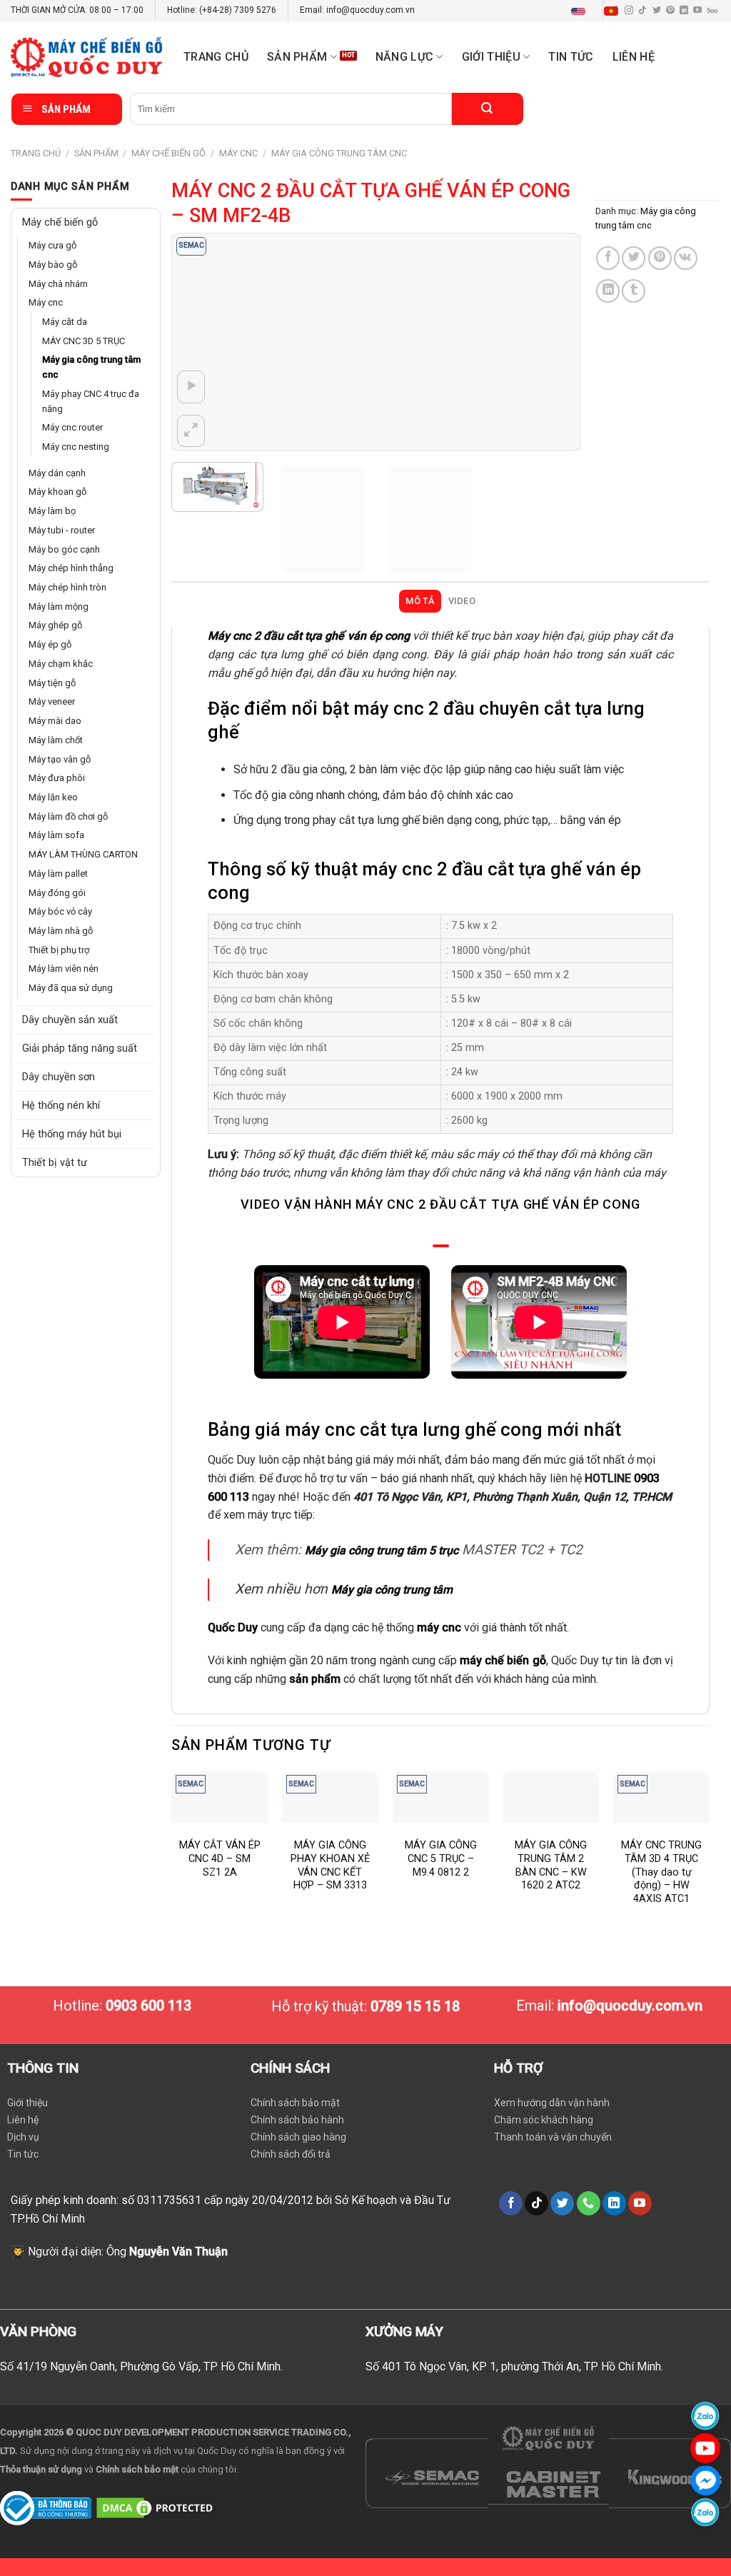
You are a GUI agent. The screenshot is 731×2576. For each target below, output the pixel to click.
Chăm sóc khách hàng (544, 2120)
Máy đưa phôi (57, 778)
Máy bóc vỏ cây (60, 911)
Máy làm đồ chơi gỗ (68, 816)
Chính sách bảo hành (297, 2120)
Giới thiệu (27, 2103)
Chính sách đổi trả (291, 2154)
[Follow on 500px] (712, 11)
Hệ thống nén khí (61, 1106)
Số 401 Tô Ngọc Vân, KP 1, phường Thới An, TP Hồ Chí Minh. (514, 2366)
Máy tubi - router (62, 530)
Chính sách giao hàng (298, 2137)
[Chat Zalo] (705, 2416)
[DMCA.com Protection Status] (157, 2507)
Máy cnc (238, 153)
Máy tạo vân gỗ (60, 759)
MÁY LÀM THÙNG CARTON (83, 854)
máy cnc (439, 1627)
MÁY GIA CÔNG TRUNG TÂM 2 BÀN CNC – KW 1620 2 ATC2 (551, 1865)
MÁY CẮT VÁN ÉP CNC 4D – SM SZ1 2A (220, 1858)
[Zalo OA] (705, 2512)
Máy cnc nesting (76, 447)
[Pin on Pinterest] (660, 258)
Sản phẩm (297, 57)
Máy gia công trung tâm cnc (339, 153)
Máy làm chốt (56, 740)
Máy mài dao (55, 721)
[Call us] (589, 2203)
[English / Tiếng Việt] (598, 11)
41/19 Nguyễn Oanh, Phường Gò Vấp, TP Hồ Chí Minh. (150, 2366)
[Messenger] (705, 2480)
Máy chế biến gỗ (168, 153)
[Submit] (488, 109)
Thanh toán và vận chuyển (553, 2137)
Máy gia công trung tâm (392, 1590)
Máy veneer (52, 701)
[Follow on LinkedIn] (684, 11)
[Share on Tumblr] (634, 291)
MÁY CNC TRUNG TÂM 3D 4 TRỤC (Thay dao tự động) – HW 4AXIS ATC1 (661, 1872)
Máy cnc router (72, 427)
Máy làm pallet (58, 874)
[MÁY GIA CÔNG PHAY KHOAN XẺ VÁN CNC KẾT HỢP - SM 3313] (330, 1797)
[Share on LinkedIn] (608, 291)
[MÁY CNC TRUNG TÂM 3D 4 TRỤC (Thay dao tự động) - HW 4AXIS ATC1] (661, 1797)
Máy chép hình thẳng (71, 568)
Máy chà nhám (58, 284)
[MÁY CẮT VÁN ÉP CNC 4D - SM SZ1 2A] (220, 1797)
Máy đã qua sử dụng (71, 988)
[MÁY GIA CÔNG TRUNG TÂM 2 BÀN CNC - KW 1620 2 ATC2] (551, 1797)
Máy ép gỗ (50, 644)
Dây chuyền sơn (59, 1077)
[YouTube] (705, 2448)
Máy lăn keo (53, 797)
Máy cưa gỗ (52, 245)
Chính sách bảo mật (295, 2103)
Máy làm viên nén (64, 968)
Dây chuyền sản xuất (70, 1020)
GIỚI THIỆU (491, 57)
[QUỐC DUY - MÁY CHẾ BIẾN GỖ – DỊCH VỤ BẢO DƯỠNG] (86, 57)
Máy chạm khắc (61, 664)
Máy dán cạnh (57, 473)
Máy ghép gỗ (55, 625)
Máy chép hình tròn (67, 587)
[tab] (420, 601)
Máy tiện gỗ (52, 683)
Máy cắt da (65, 322)
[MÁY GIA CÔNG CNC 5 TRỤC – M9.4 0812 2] (441, 1797)
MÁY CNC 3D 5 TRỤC (84, 341)
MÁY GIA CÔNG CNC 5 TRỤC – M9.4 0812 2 (441, 1858)
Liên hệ (634, 57)
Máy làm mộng (59, 607)
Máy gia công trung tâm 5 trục (382, 1550)
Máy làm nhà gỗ (61, 931)
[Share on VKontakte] (686, 258)
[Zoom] (191, 431)
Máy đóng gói (57, 893)
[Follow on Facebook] (511, 2203)
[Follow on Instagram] (629, 11)
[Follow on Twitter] (657, 11)
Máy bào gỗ (53, 265)
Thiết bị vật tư (55, 1163)
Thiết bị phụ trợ (59, 950)
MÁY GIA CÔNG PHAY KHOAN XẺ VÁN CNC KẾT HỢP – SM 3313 (330, 1865)
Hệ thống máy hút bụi (72, 1134)
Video (462, 601)
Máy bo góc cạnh (64, 549)
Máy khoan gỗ (57, 492)
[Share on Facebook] (608, 258)
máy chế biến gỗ (503, 1660)
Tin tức (571, 57)
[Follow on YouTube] (697, 11)
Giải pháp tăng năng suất (80, 1048)
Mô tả (420, 601)
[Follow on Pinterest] (670, 11)
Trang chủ (216, 57)
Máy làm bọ (52, 511)
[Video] (191, 387)
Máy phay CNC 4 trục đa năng (91, 401)
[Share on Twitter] (634, 258)
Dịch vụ (23, 2137)
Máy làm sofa (56, 835)
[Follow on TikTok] (642, 11)
